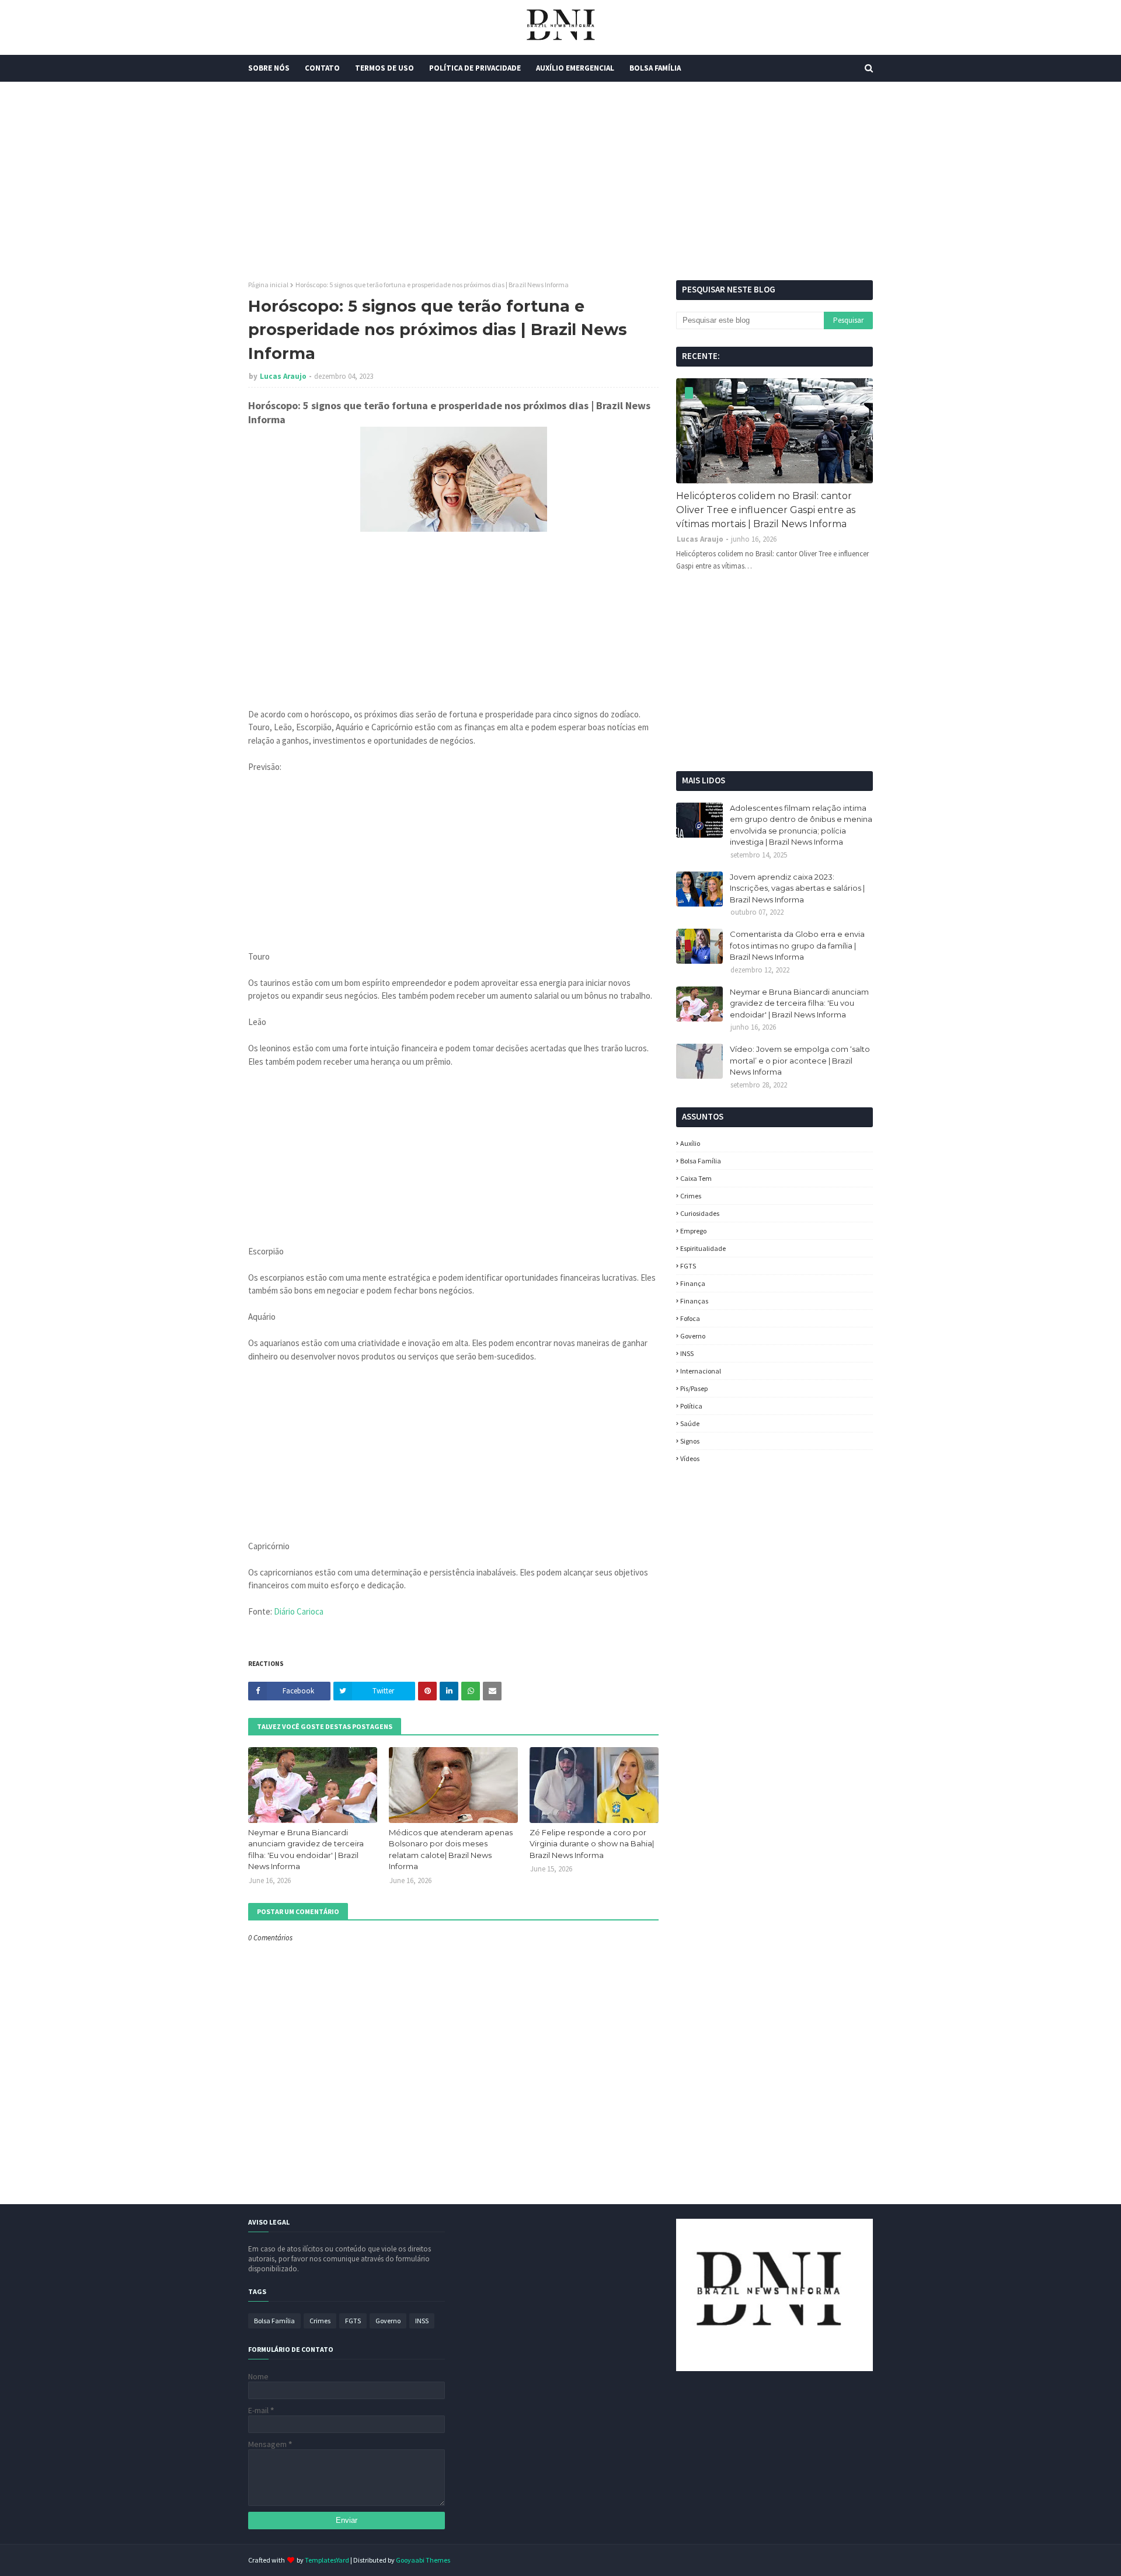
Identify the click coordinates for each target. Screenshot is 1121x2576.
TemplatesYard (327, 2560)
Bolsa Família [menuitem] (655, 68)
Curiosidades (700, 1213)
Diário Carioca (299, 1611)
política (691, 1406)
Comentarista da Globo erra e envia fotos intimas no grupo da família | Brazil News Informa (797, 945)
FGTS (688, 1266)
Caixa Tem (696, 1178)
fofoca (690, 1318)
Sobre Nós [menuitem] (269, 68)
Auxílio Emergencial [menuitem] (575, 68)
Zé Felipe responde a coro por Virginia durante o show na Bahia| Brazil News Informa (592, 1844)
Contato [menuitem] (322, 68)
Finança (693, 1283)
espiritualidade (703, 1248)
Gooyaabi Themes (423, 2560)
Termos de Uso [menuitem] (384, 68)
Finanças (694, 1301)
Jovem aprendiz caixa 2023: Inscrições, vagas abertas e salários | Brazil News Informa (797, 888)
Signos (690, 1441)
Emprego (693, 1231)
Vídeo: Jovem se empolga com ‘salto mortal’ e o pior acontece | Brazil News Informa (800, 1060)
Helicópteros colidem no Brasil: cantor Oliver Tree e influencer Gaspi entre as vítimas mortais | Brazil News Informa (766, 510)
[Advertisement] (560, 181)
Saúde (690, 1423)
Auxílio (690, 1143)
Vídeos (690, 1458)
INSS (687, 1353)
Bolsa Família (701, 1161)
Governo (693, 1336)
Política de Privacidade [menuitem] (475, 68)
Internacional (701, 1371)
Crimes (691, 1196)
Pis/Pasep (694, 1388)
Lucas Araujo (283, 376)
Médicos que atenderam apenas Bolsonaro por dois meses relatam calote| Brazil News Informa (451, 1850)
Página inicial (268, 285)
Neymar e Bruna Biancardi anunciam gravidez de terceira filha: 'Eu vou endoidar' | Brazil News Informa (306, 1850)
